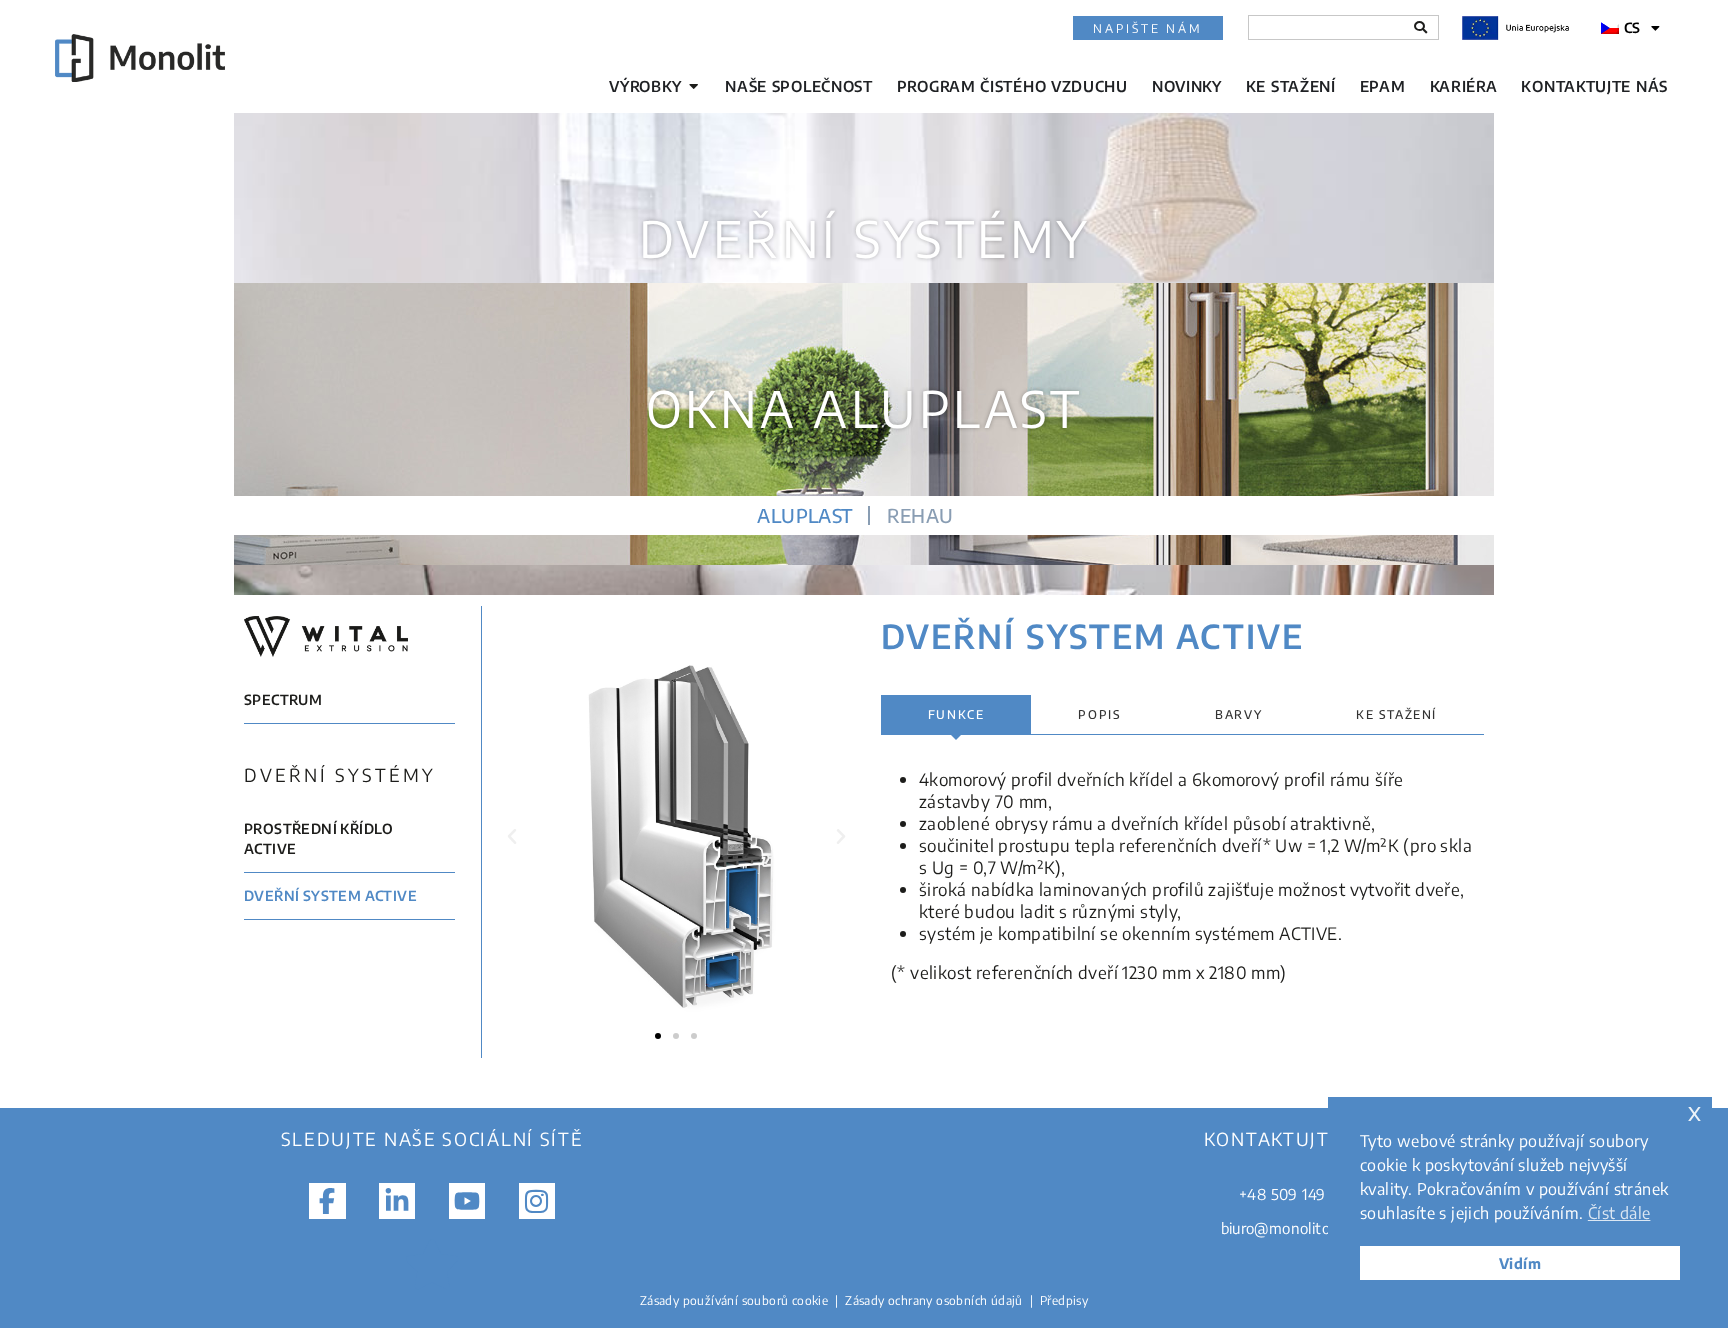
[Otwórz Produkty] (693, 86)
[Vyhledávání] (1420, 27)
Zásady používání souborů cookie (734, 1300)
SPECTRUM (283, 699)
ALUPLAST (804, 515)
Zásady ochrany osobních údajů (934, 1300)
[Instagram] (537, 1201)
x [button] (1694, 1111)
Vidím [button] (1520, 1263)
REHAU (920, 515)
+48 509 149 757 (1296, 1194)
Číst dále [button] (1619, 1213)
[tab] (956, 715)
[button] (512, 837)
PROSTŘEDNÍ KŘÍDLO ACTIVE (319, 837)
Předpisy (1064, 1300)
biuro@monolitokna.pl (1296, 1228)
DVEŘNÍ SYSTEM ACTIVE (330, 894)
